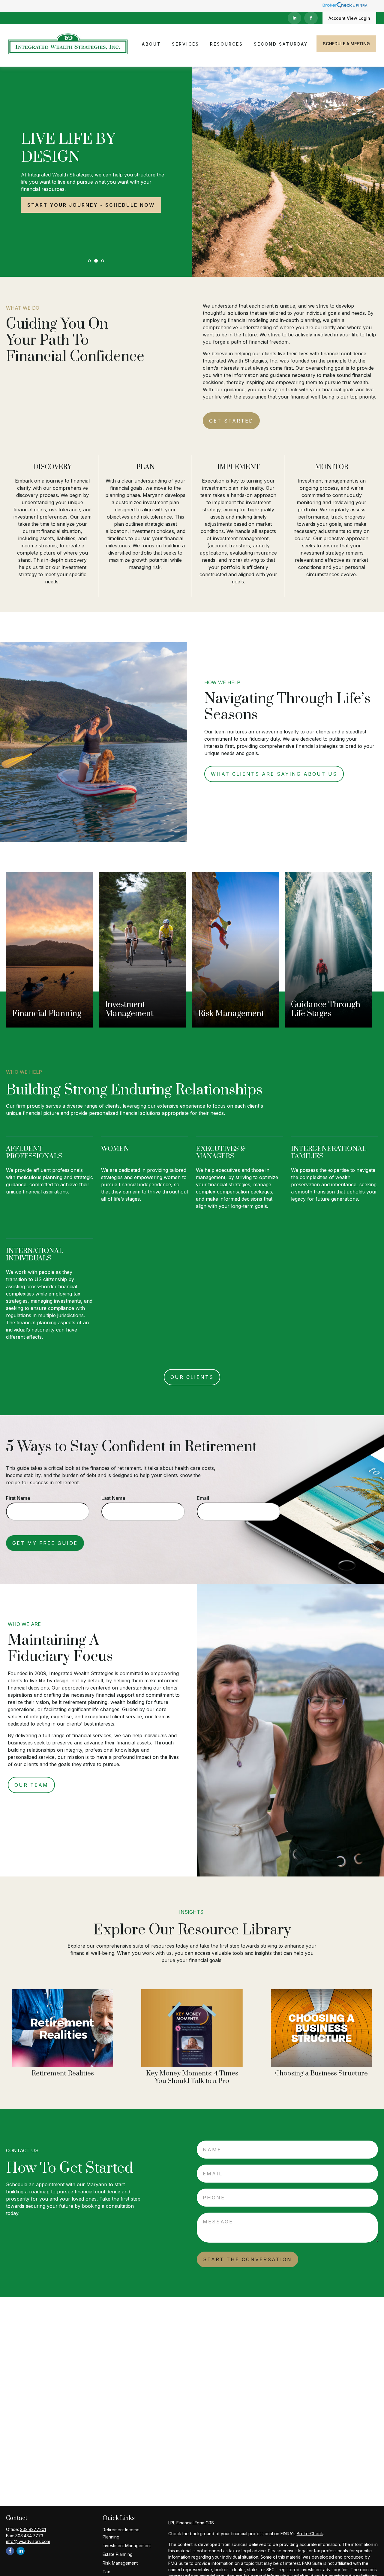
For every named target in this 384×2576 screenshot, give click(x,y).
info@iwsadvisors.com (28, 2541)
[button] (151, 44)
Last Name (113, 1498)
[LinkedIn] (294, 18)
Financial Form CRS (195, 2523)
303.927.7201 (33, 2529)
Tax (106, 2572)
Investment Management (127, 2546)
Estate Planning (118, 2554)
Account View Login (349, 18)
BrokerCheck (310, 2534)
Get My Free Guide (45, 1543)
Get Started (231, 421)
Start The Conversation (247, 2259)
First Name (18, 1498)
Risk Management (120, 2563)
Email (203, 1498)
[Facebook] (311, 18)
